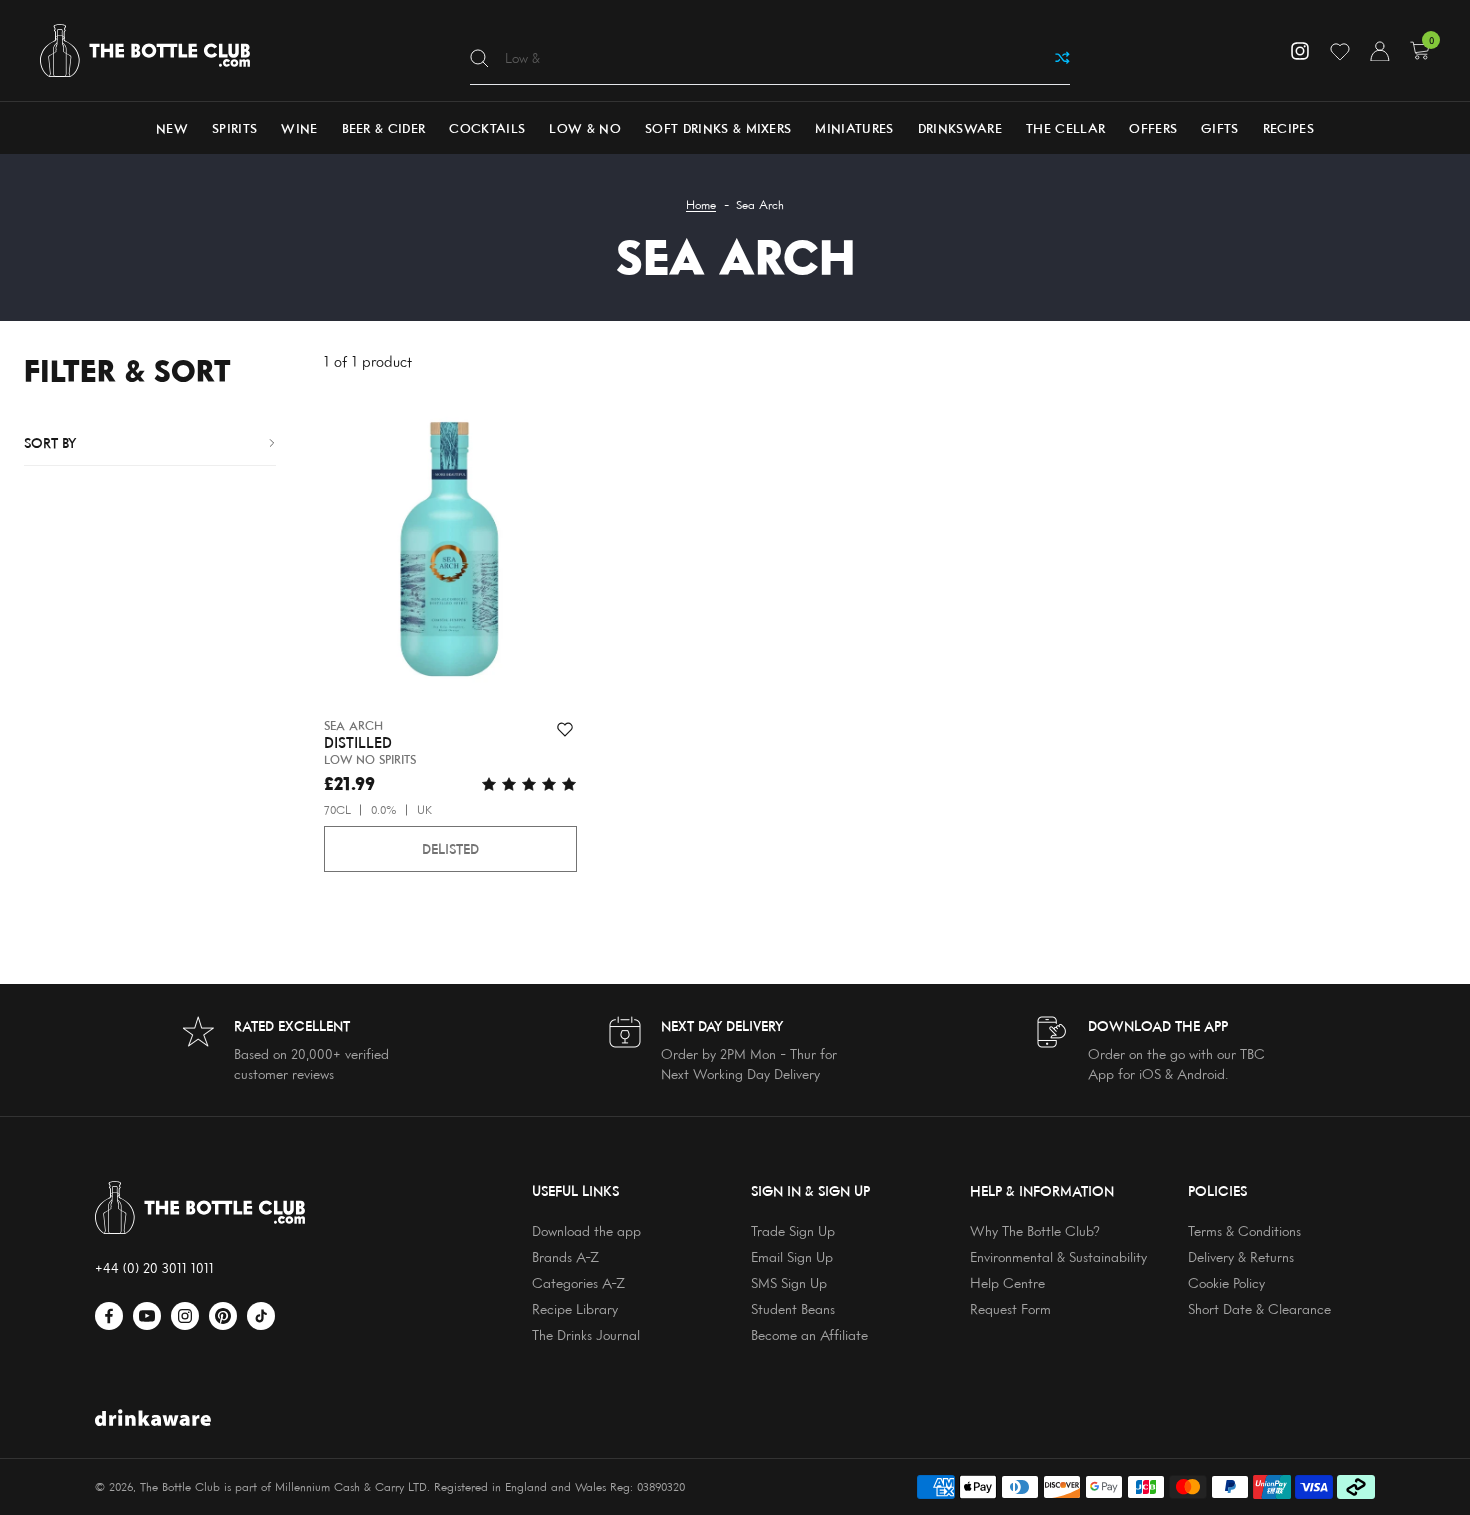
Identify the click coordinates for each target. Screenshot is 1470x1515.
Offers (1153, 128)
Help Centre (1007, 1282)
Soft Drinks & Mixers (718, 128)
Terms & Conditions (1244, 1230)
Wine (299, 128)
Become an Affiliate (809, 1334)
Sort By (50, 442)
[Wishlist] (1340, 51)
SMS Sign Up (789, 1282)
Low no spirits (370, 759)
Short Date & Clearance (1259, 1308)
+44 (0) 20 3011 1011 (154, 1267)
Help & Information (1042, 1190)
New (172, 128)
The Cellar (1065, 128)
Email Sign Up (792, 1256)
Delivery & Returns (1241, 1256)
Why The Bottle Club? (1035, 1230)
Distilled (358, 743)
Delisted (450, 848)
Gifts (1220, 128)
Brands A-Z (565, 1256)
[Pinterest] (223, 1316)
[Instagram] (1300, 51)
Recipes (1288, 128)
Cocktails (487, 128)
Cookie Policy (1226, 1282)
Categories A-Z (578, 1282)
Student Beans (793, 1308)
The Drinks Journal (586, 1334)
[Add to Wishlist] (565, 730)
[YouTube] (147, 1316)
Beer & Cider (384, 128)
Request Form (1010, 1308)
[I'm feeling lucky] (1062, 58)
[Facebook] (109, 1316)
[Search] (479, 58)
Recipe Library (575, 1308)
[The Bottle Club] (145, 50)
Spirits (234, 128)
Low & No (585, 128)
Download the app (586, 1230)
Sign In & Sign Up (810, 1190)
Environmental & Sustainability (1058, 1256)
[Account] (1380, 51)
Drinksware (960, 128)
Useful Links (575, 1190)
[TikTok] (261, 1316)
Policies (1217, 1190)
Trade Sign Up (793, 1230)
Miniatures (854, 128)
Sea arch (353, 725)
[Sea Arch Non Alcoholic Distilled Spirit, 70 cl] (450, 552)
